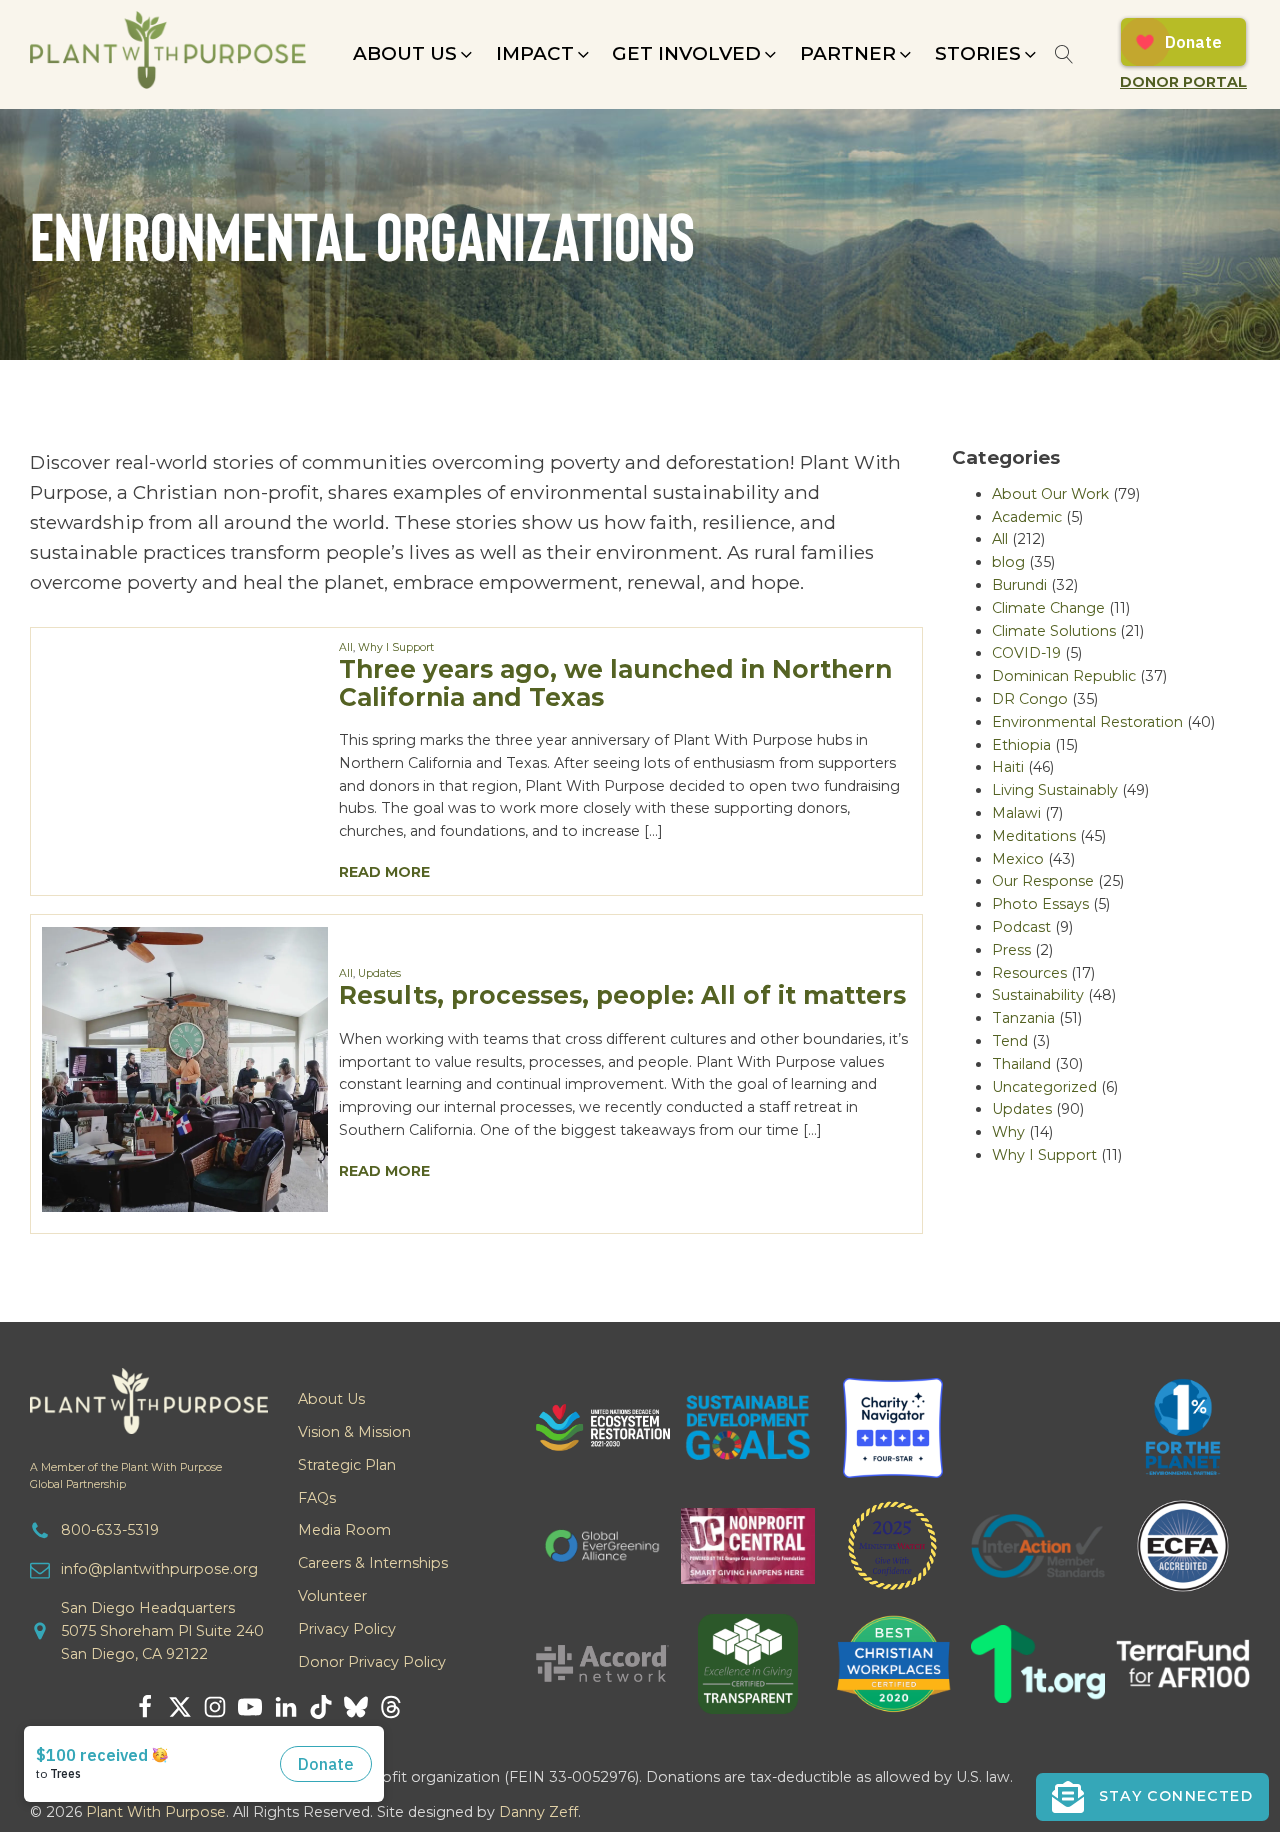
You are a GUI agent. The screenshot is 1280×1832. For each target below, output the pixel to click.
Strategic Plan (347, 1465)
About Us (331, 1399)
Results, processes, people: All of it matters (622, 995)
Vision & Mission (354, 1432)
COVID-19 (1026, 653)
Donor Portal (1183, 82)
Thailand (1021, 1064)
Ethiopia (1021, 745)
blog (1008, 562)
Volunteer (332, 1596)
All (346, 647)
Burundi (1019, 585)
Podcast (1021, 927)
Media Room (344, 1530)
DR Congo (1030, 699)
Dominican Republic (1064, 676)
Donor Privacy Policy (372, 1662)
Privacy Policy (347, 1629)
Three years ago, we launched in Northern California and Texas (615, 682)
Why (1008, 1132)
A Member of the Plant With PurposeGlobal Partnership (126, 1476)
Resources (1029, 973)
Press (1011, 950)
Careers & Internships (373, 1563)
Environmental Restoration (1087, 722)
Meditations (1034, 836)
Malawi (1016, 813)
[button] (414, 54)
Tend (1010, 1041)
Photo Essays (1040, 904)
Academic (1027, 517)
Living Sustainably (1055, 790)
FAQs (317, 1498)
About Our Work (1050, 494)
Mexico (1018, 859)
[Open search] (1064, 54)
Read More (384, 872)
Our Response (1043, 881)
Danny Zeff (538, 1812)
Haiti (1008, 767)
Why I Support (396, 647)
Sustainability (1038, 995)
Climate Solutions (1054, 631)
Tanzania (1023, 1018)
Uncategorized (1044, 1087)
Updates (379, 973)
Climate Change (1048, 608)
